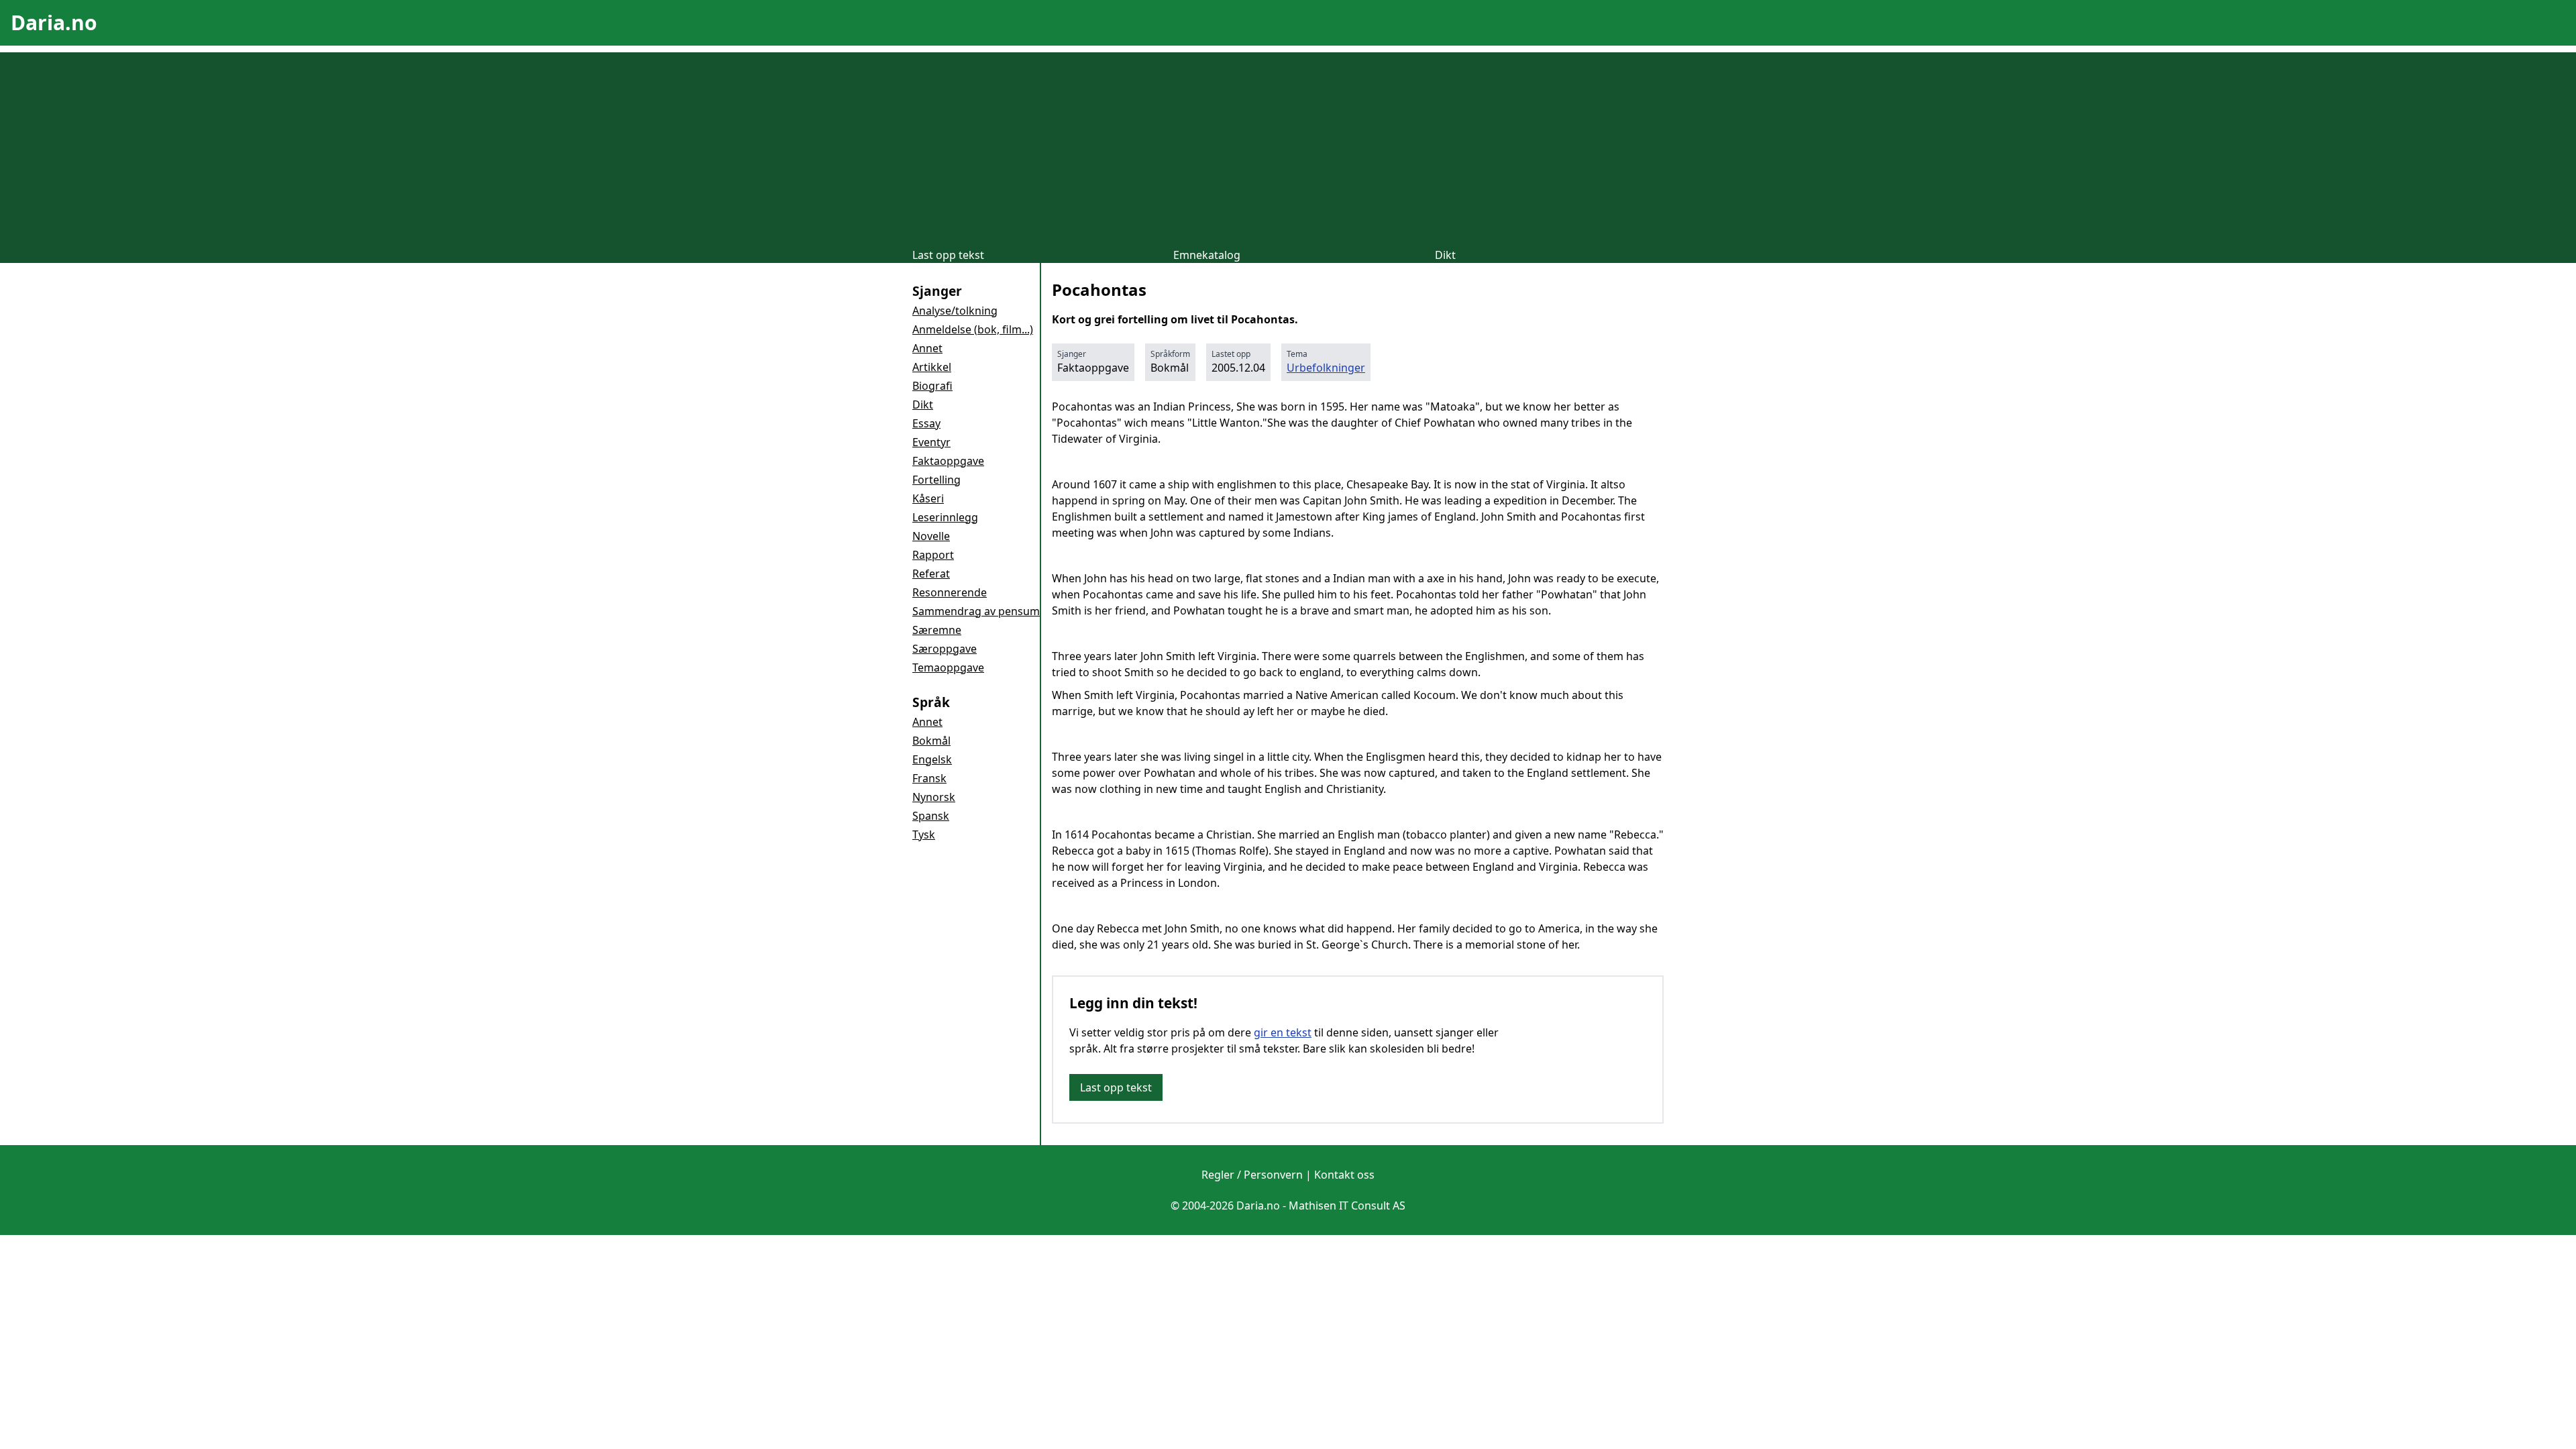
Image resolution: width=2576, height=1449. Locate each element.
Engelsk (932, 759)
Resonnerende (950, 592)
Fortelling (936, 480)
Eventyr (931, 442)
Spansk (931, 816)
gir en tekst (1283, 1032)
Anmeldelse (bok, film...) (973, 329)
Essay (926, 423)
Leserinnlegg (945, 517)
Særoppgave (945, 649)
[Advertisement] (1288, 146)
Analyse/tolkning (955, 311)
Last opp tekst (948, 255)
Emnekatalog (1207, 255)
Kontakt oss (1344, 1175)
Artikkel (932, 367)
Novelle (931, 536)
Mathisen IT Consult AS (1347, 1205)
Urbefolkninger (1326, 368)
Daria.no (54, 22)
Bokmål (931, 741)
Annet (927, 348)
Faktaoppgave (948, 461)
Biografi (932, 386)
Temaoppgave (948, 667)
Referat (931, 574)
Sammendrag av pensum (976, 611)
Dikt (1445, 255)
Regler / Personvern (1252, 1175)
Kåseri (928, 498)
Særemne (937, 630)
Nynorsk (934, 797)
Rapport (933, 555)
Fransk (929, 778)
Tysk (924, 835)
